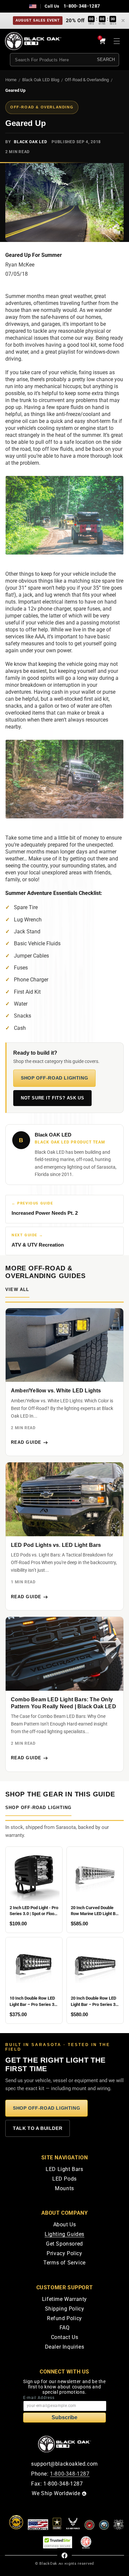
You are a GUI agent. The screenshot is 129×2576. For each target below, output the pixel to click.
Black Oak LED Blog (41, 80)
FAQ (65, 2328)
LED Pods (64, 2179)
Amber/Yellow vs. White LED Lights (56, 1391)
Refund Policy (64, 2318)
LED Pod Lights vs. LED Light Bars (56, 1545)
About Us (65, 2225)
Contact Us (65, 2337)
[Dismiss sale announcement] (123, 21)
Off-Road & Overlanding (87, 80)
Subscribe (64, 2417)
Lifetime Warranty (64, 2299)
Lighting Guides (64, 2234)
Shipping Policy (65, 2309)
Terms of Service (64, 2263)
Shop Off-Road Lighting (54, 1078)
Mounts (64, 2188)
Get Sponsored (64, 2244)
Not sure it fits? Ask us (52, 1098)
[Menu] (117, 41)
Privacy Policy (64, 2253)
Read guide (26, 1442)
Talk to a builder (38, 2128)
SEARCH (106, 59)
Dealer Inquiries (65, 2347)
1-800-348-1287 (82, 6)
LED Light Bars (64, 2169)
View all (17, 1290)
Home (11, 80)
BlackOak (48, 2564)
